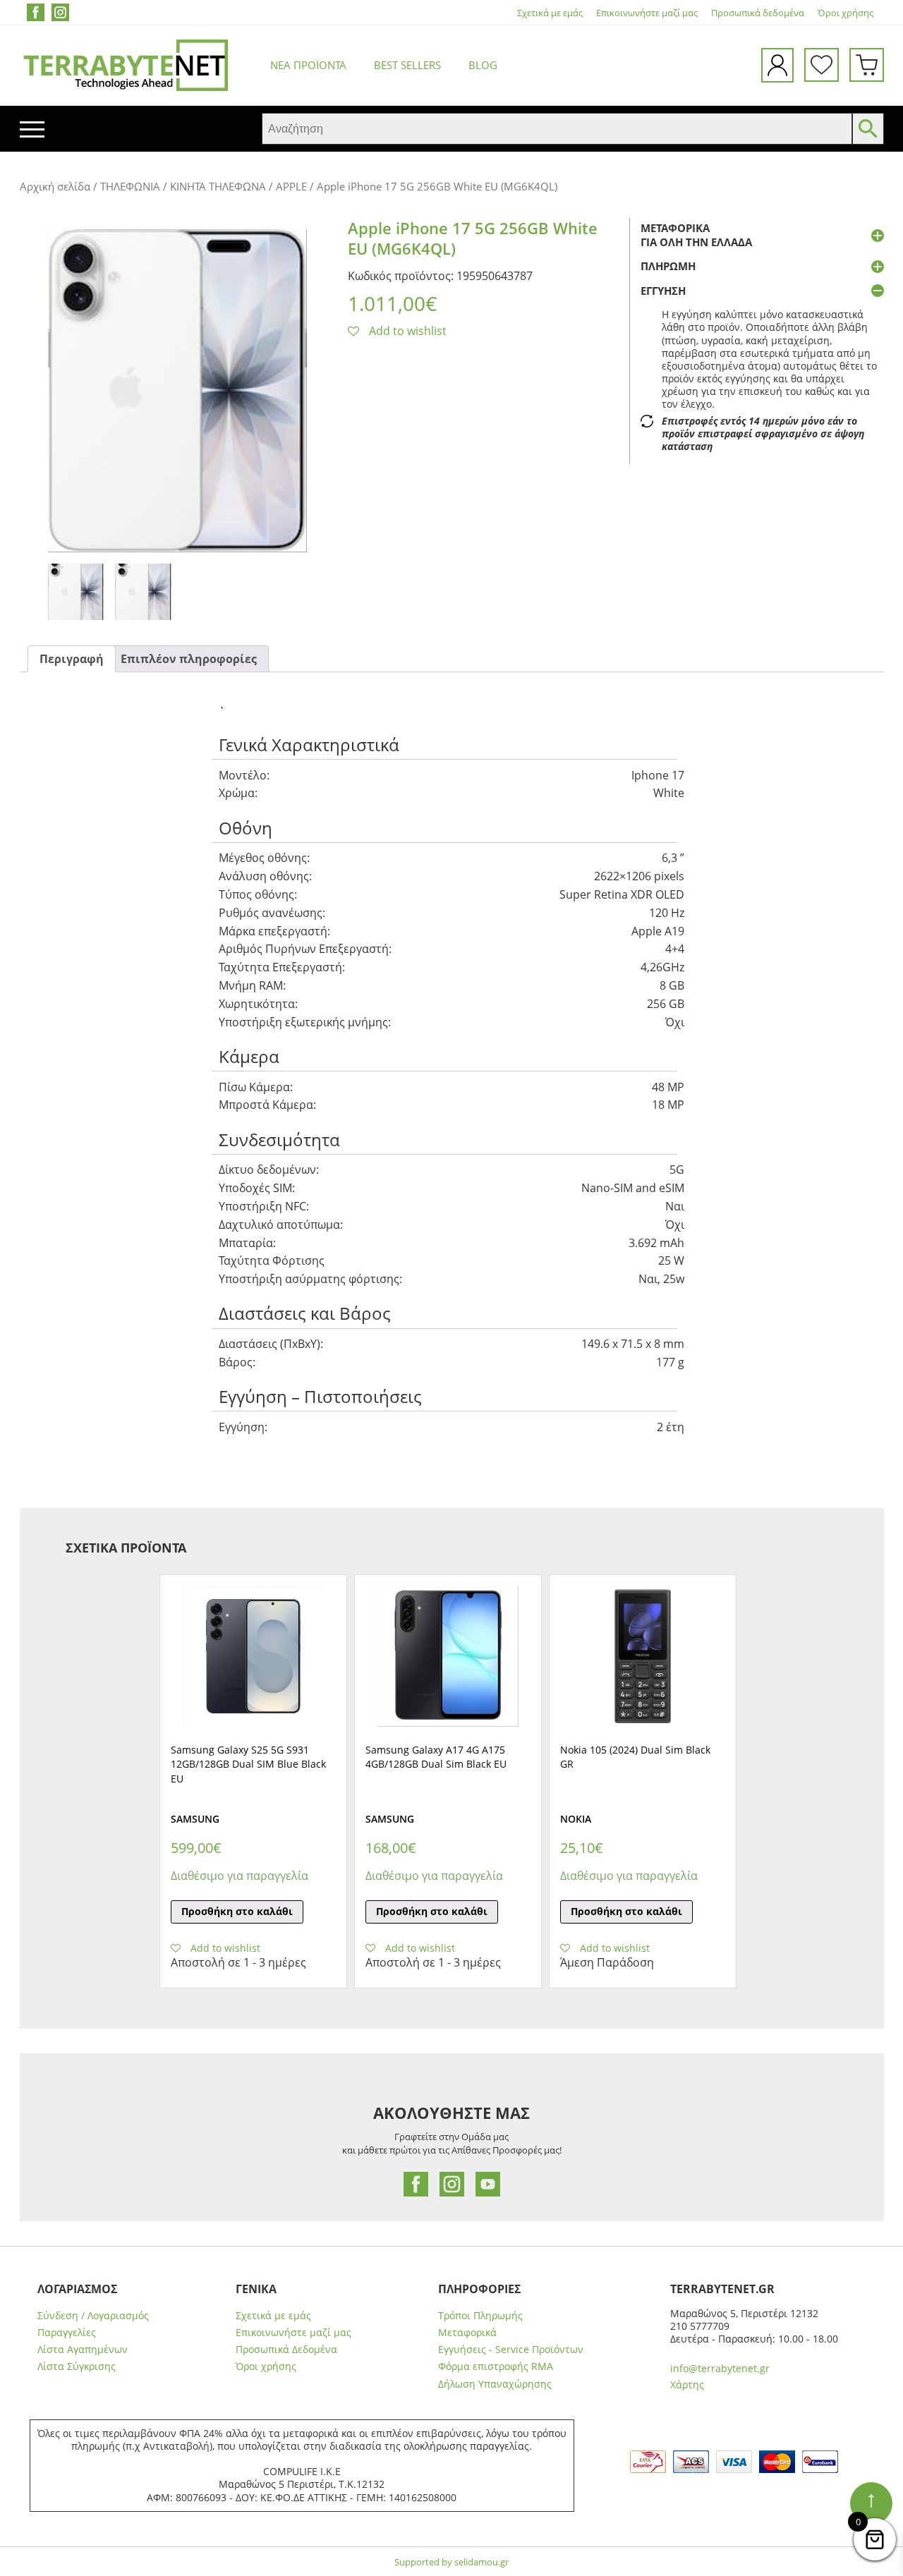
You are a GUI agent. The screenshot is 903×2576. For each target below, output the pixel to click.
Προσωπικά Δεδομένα (286, 2350)
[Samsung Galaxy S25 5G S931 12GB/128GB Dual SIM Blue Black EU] (253, 1656)
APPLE (291, 186)
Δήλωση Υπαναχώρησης (495, 2384)
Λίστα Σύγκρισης (77, 2367)
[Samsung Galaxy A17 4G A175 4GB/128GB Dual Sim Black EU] (448, 1656)
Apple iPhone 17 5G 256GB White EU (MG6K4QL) (473, 238)
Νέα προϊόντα (308, 65)
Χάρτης (687, 2384)
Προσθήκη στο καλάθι (237, 1911)
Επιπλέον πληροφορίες (189, 659)
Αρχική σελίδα (55, 186)
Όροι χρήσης (846, 13)
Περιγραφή (72, 659)
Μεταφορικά (467, 2333)
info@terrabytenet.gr (720, 2368)
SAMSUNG (195, 1819)
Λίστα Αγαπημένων (83, 2350)
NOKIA (576, 1819)
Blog (483, 65)
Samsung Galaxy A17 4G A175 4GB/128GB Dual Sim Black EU (436, 1757)
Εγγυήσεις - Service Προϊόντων (511, 2350)
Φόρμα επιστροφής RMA (496, 2367)
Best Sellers (407, 65)
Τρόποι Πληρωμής (480, 2316)
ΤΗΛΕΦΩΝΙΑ (130, 186)
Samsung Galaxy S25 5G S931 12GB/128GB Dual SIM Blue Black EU (248, 1764)
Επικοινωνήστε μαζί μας (647, 13)
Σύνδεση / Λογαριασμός (93, 2316)
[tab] (72, 659)
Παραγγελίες (67, 2333)
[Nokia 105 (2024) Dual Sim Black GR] (643, 1656)
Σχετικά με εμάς (550, 13)
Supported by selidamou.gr (451, 2562)
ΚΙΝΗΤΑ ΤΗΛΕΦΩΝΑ (218, 186)
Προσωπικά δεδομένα (758, 13)
